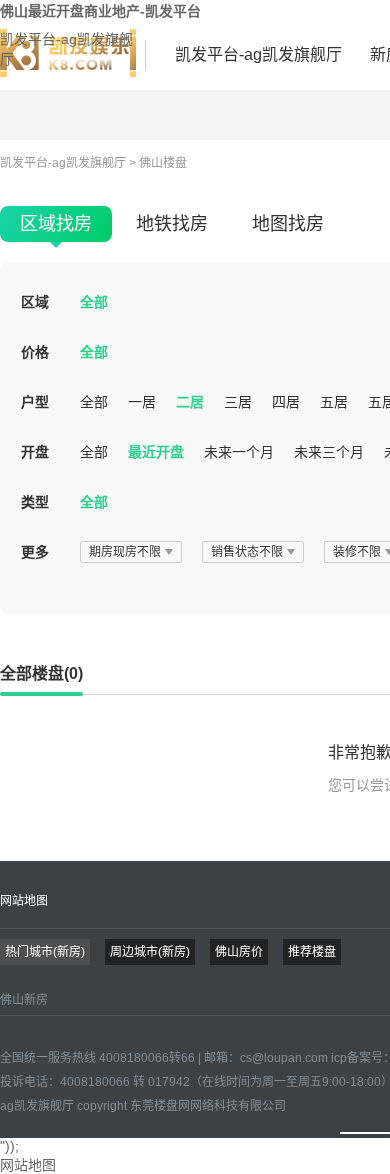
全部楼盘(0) (41, 673)
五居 (334, 402)
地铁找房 (172, 224)
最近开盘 (156, 452)
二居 (190, 402)
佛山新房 (24, 1000)
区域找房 (56, 224)
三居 (238, 402)
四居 (286, 402)
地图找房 (288, 224)
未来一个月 (239, 452)
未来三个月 (329, 452)
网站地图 (24, 901)
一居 (142, 402)
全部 (94, 302)
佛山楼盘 (163, 163)
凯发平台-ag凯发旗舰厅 (66, 49)
